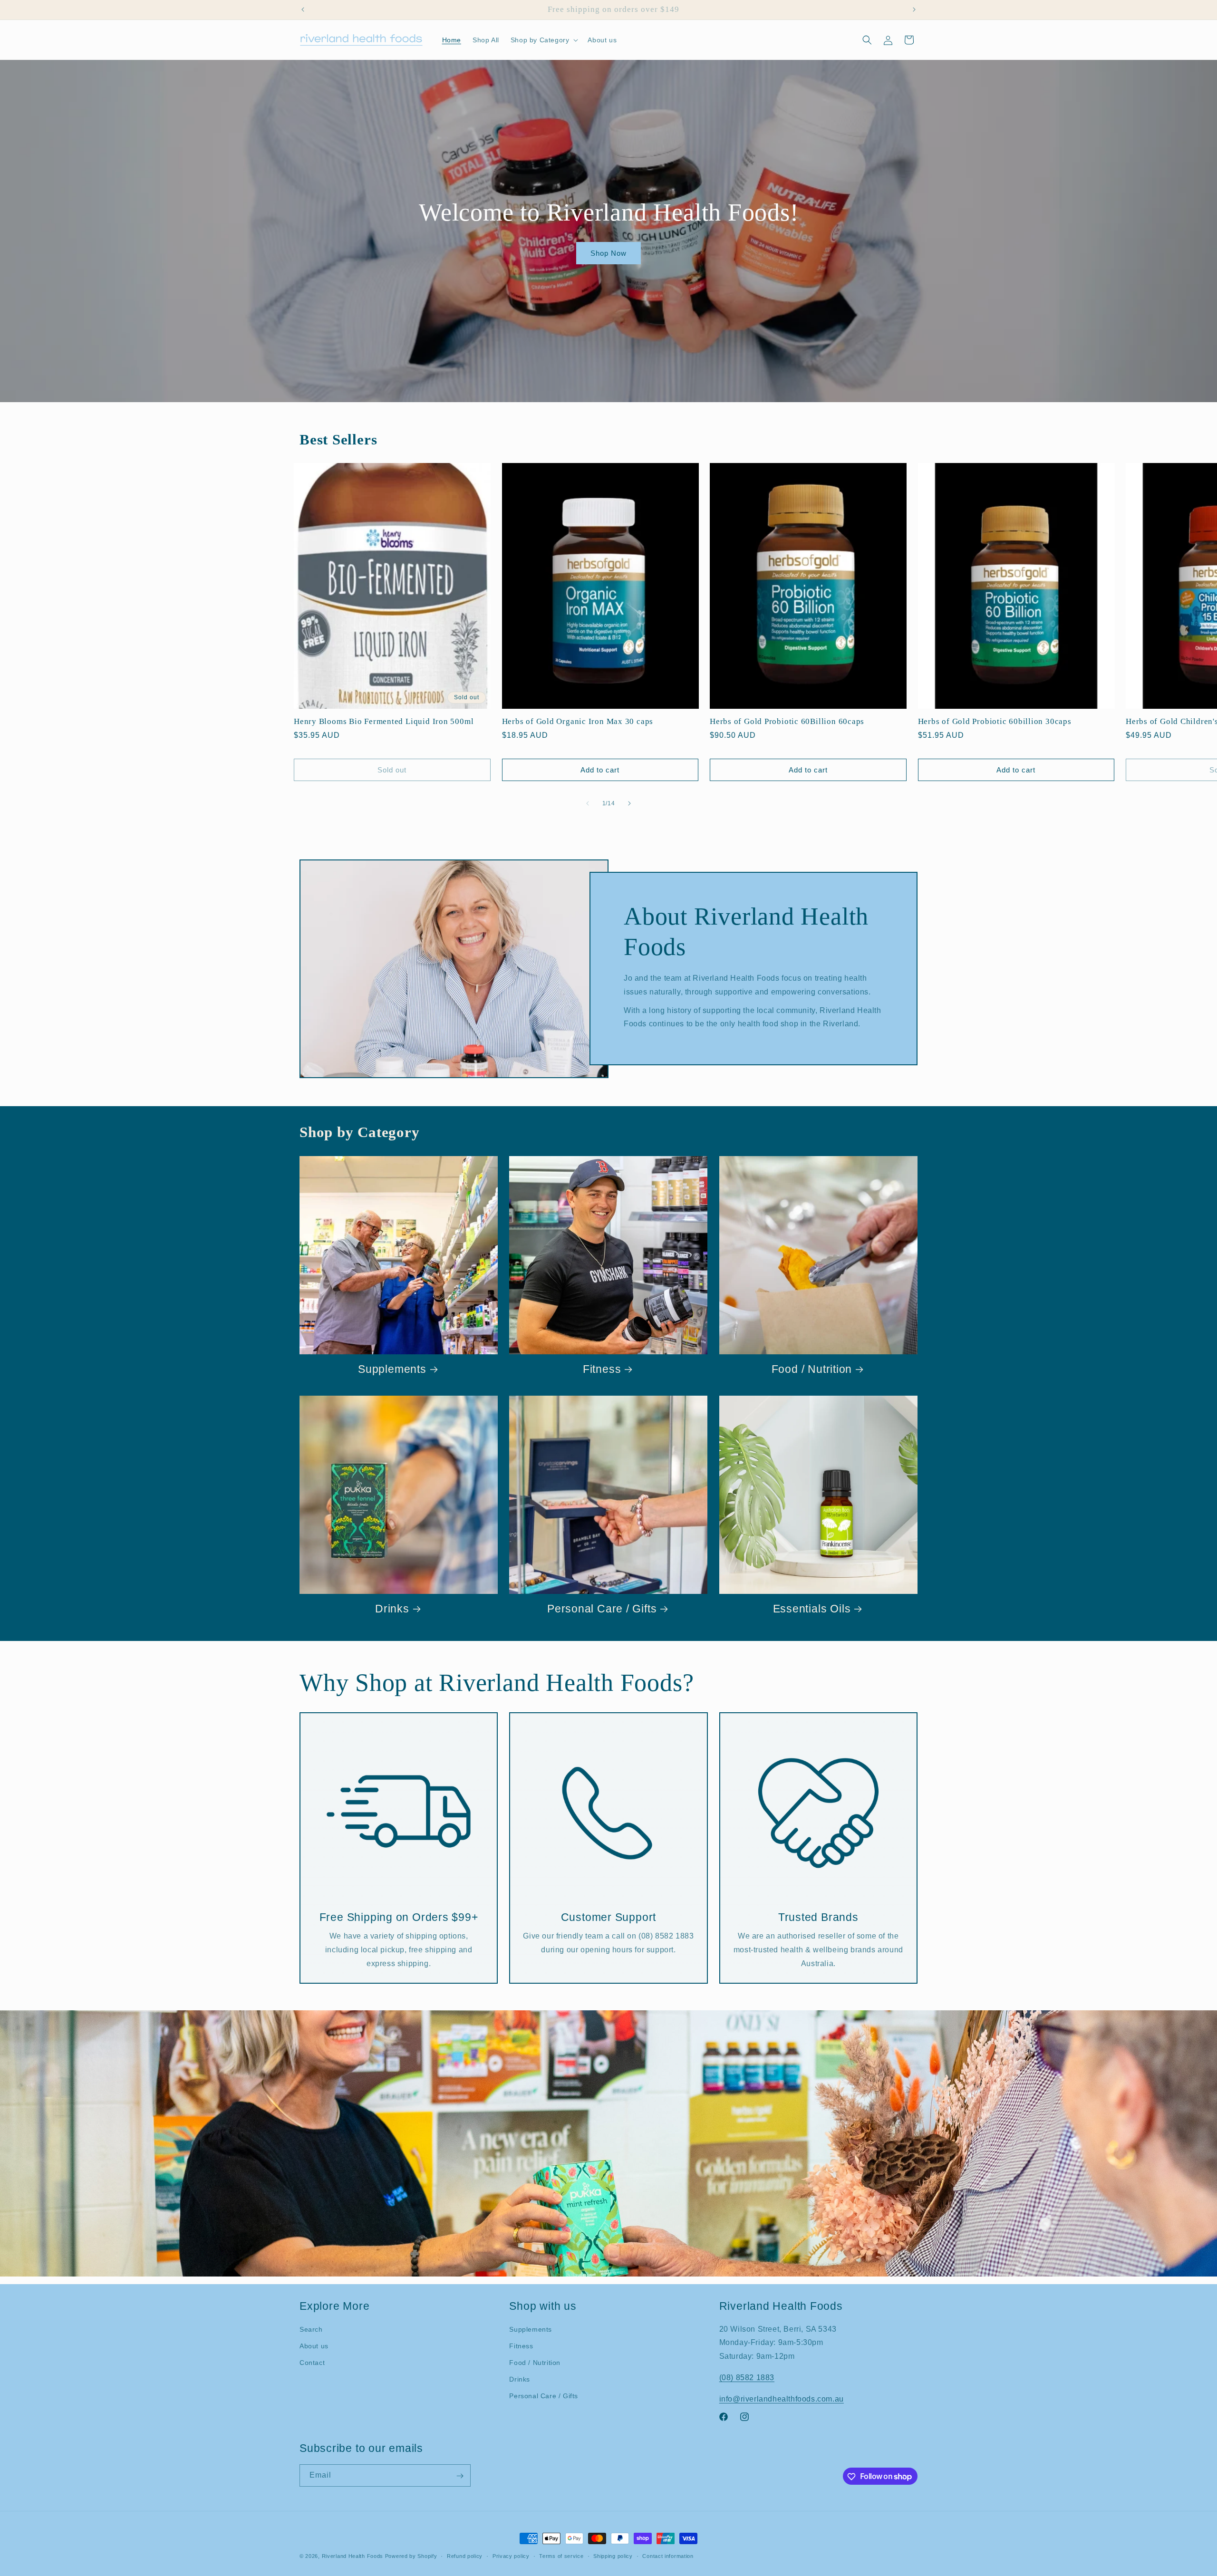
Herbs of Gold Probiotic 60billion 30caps (995, 721)
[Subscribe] (460, 2476)
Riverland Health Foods (353, 2556)
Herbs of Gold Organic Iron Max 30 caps (578, 721)
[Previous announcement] (303, 10)
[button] (544, 40)
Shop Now (608, 253)
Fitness (602, 1369)
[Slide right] (629, 803)
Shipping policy (613, 2556)
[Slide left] (588, 803)
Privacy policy (511, 2556)
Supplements (392, 1369)
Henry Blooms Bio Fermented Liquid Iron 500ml (384, 721)
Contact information (668, 2556)
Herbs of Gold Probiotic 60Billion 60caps (787, 721)
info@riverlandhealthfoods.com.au (782, 2399)
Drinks (392, 1609)
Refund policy (465, 2556)
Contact (312, 2363)
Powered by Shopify (411, 2556)
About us (314, 2346)
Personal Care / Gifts (602, 1609)
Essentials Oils (812, 1609)
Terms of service (561, 2556)
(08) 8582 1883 (747, 2378)
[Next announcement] (914, 10)
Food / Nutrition (812, 1369)
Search (311, 2329)
